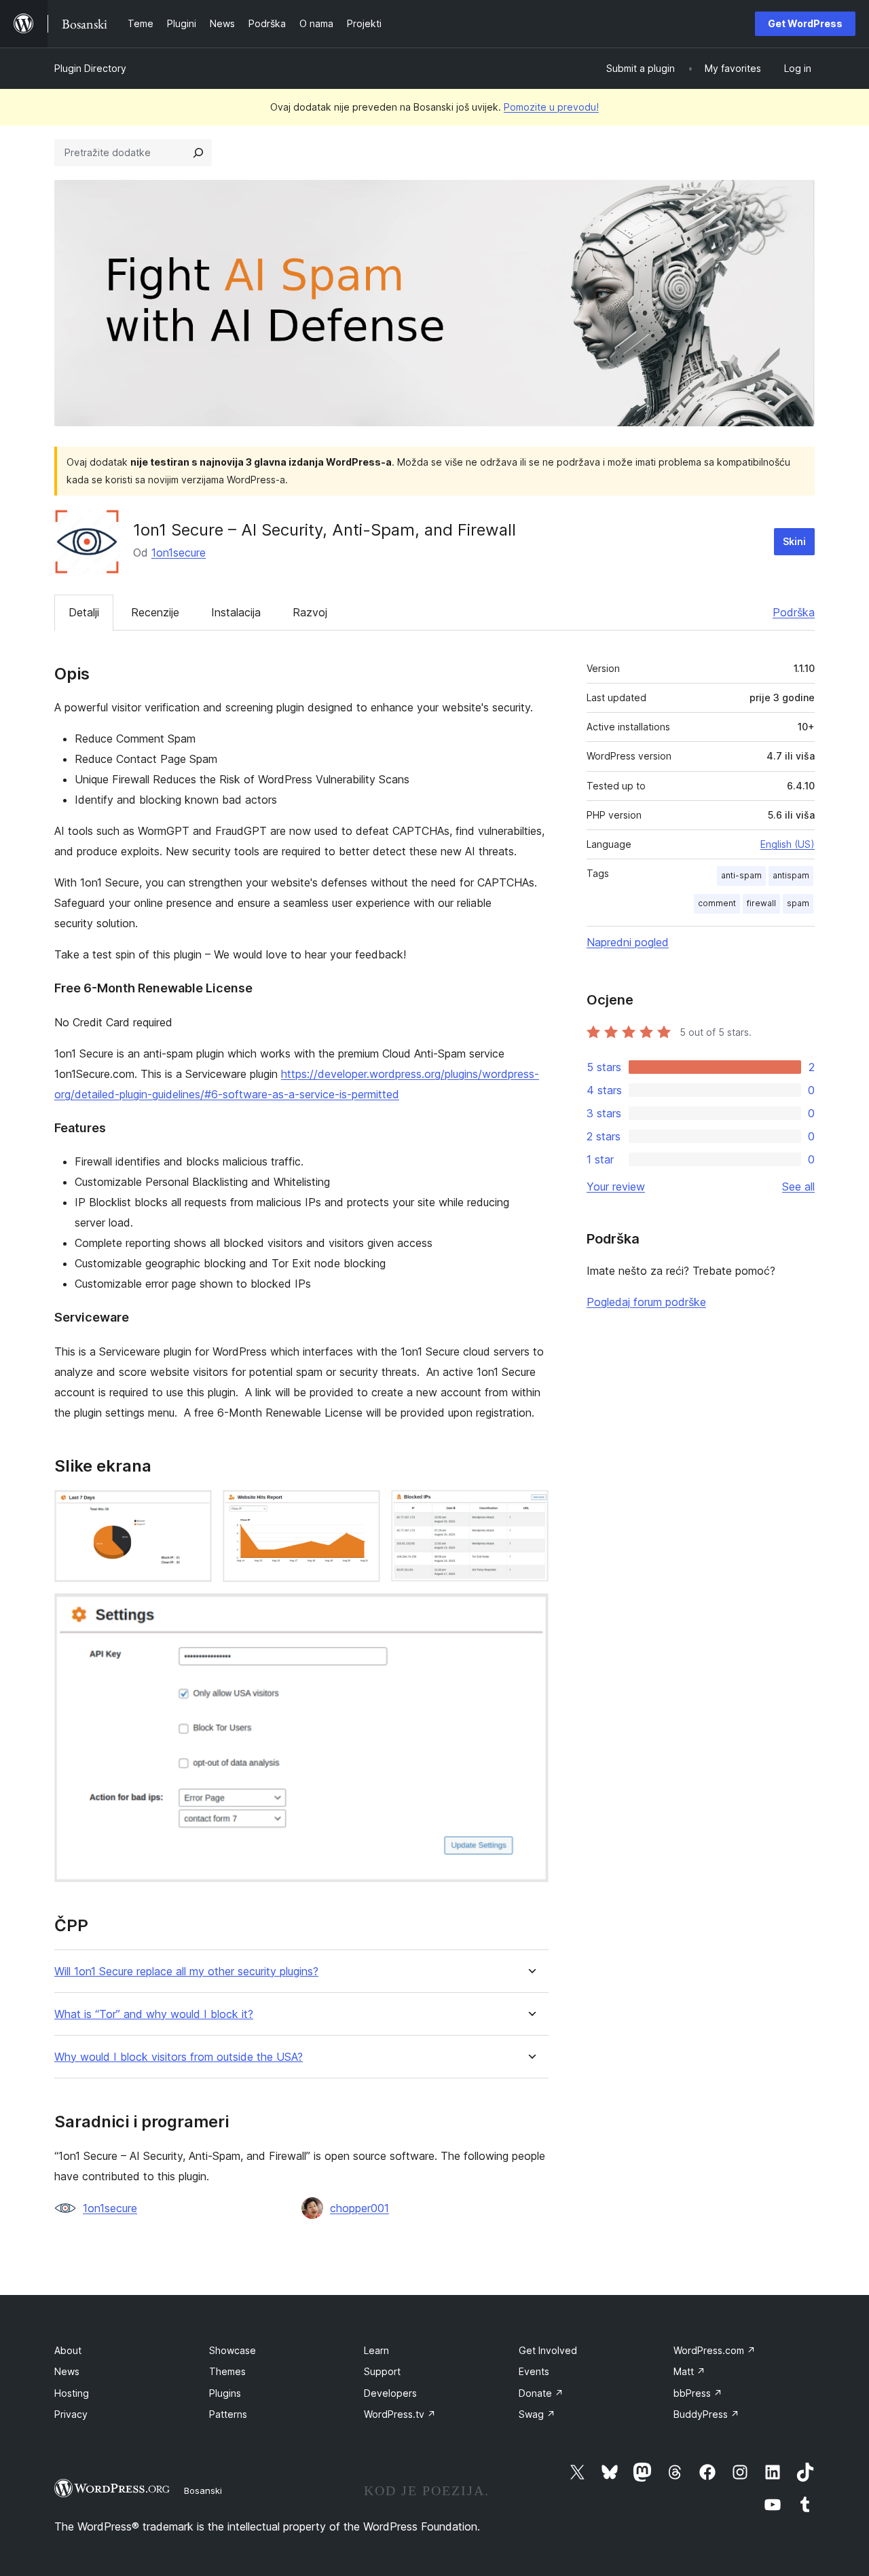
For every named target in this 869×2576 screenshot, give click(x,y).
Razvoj (310, 612)
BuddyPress (706, 2414)
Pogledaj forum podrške (646, 1302)
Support (382, 2371)
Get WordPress (805, 23)
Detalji (84, 612)
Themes (227, 2371)
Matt (689, 2371)
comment (717, 903)
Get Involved (548, 2350)
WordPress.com (715, 2350)
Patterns (228, 2414)
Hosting (72, 2393)
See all (798, 1187)
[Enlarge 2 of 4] (362, 1508)
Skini (794, 541)
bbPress (698, 2393)
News (67, 2371)
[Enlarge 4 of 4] (530, 1611)
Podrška (794, 612)
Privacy (71, 2414)
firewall (761, 903)
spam (798, 903)
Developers (390, 2393)
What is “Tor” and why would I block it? (154, 2014)
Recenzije (155, 612)
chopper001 (359, 2208)
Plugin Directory (90, 68)
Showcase (233, 2350)
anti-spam (741, 875)
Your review (616, 1187)
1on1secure (179, 553)
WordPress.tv (400, 2414)
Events (534, 2371)
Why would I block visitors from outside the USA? (179, 2057)
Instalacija (236, 612)
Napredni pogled (628, 942)
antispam (791, 875)
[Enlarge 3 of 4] (530, 1508)
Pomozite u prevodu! (551, 107)
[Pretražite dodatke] (198, 153)
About (68, 2350)
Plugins (225, 2393)
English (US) (788, 844)
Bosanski (203, 2490)
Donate (541, 2393)
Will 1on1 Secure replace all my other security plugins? (186, 1972)
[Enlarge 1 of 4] (193, 1508)
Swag (537, 2414)
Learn (376, 2350)
